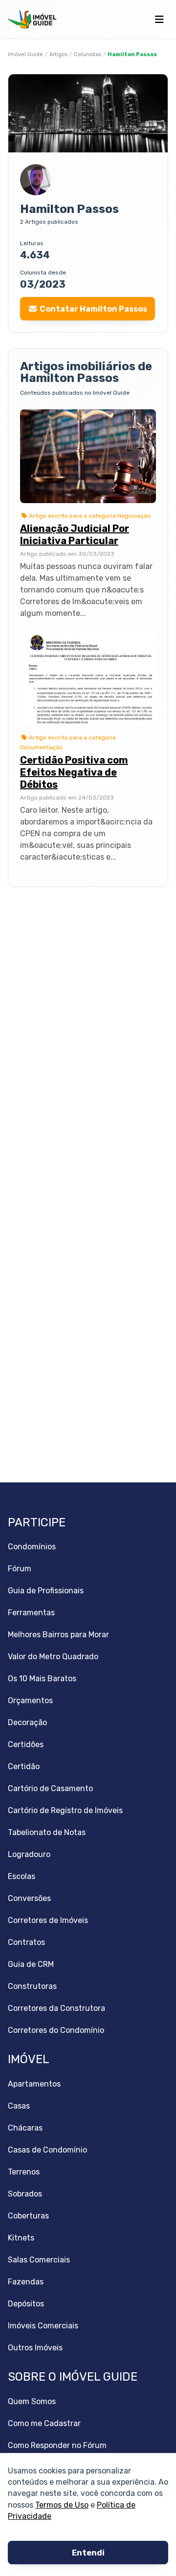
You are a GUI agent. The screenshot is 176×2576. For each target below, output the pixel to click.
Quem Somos (32, 2401)
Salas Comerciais (39, 2260)
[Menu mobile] (159, 20)
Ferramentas (31, 1613)
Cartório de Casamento (50, 1788)
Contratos (26, 1942)
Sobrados (25, 2194)
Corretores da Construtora (56, 2008)
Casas (19, 2106)
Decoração (27, 1722)
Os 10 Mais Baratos (42, 1679)
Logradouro (29, 1854)
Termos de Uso (62, 2504)
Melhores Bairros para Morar (58, 1635)
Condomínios (32, 1547)
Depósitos (26, 2304)
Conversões (29, 1898)
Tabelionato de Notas (47, 1832)
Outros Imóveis (35, 2348)
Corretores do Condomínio (56, 2030)
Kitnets (21, 2238)
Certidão (24, 1766)
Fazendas (26, 2282)
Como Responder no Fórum (57, 2445)
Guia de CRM (31, 1964)
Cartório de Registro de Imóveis (65, 1810)
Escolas (22, 1876)
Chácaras (25, 2128)
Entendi (88, 2553)
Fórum (20, 1569)
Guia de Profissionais (46, 1591)
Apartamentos (34, 2084)
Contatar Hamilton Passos (93, 309)
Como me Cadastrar (44, 2423)
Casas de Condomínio (47, 2150)
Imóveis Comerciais (43, 2326)
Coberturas (28, 2216)
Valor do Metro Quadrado (53, 1657)
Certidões (26, 1744)
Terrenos (24, 2172)
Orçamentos (30, 1700)
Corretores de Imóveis (48, 1920)
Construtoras (32, 1986)
